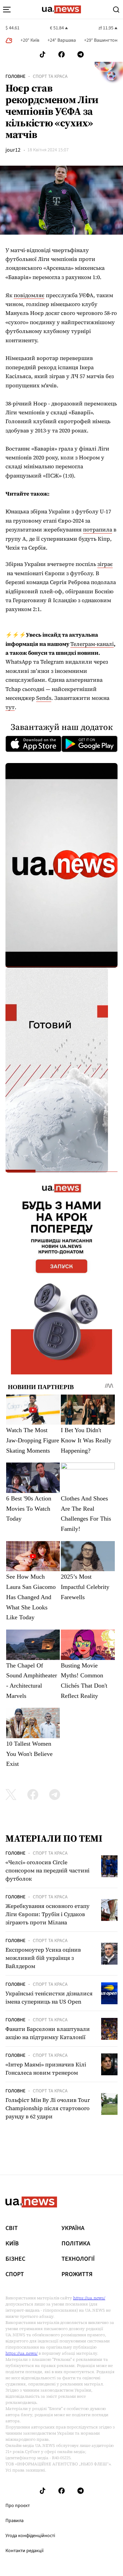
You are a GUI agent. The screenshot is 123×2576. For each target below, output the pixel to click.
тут (10, 707)
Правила (15, 2521)
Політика (76, 2244)
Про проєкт (18, 2506)
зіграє (105, 564)
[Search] (116, 10)
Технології (78, 2259)
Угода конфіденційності (30, 2536)
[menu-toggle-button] (7, 10)
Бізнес (15, 2259)
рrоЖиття (77, 2274)
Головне (15, 77)
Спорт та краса (50, 77)
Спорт (15, 2274)
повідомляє (29, 295)
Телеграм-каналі (92, 644)
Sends (44, 698)
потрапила (98, 529)
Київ (12, 2244)
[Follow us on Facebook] (61, 54)
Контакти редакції (25, 2551)
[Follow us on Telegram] (81, 54)
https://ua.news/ (89, 2298)
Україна (73, 2228)
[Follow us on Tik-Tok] (43, 54)
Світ (12, 2228)
